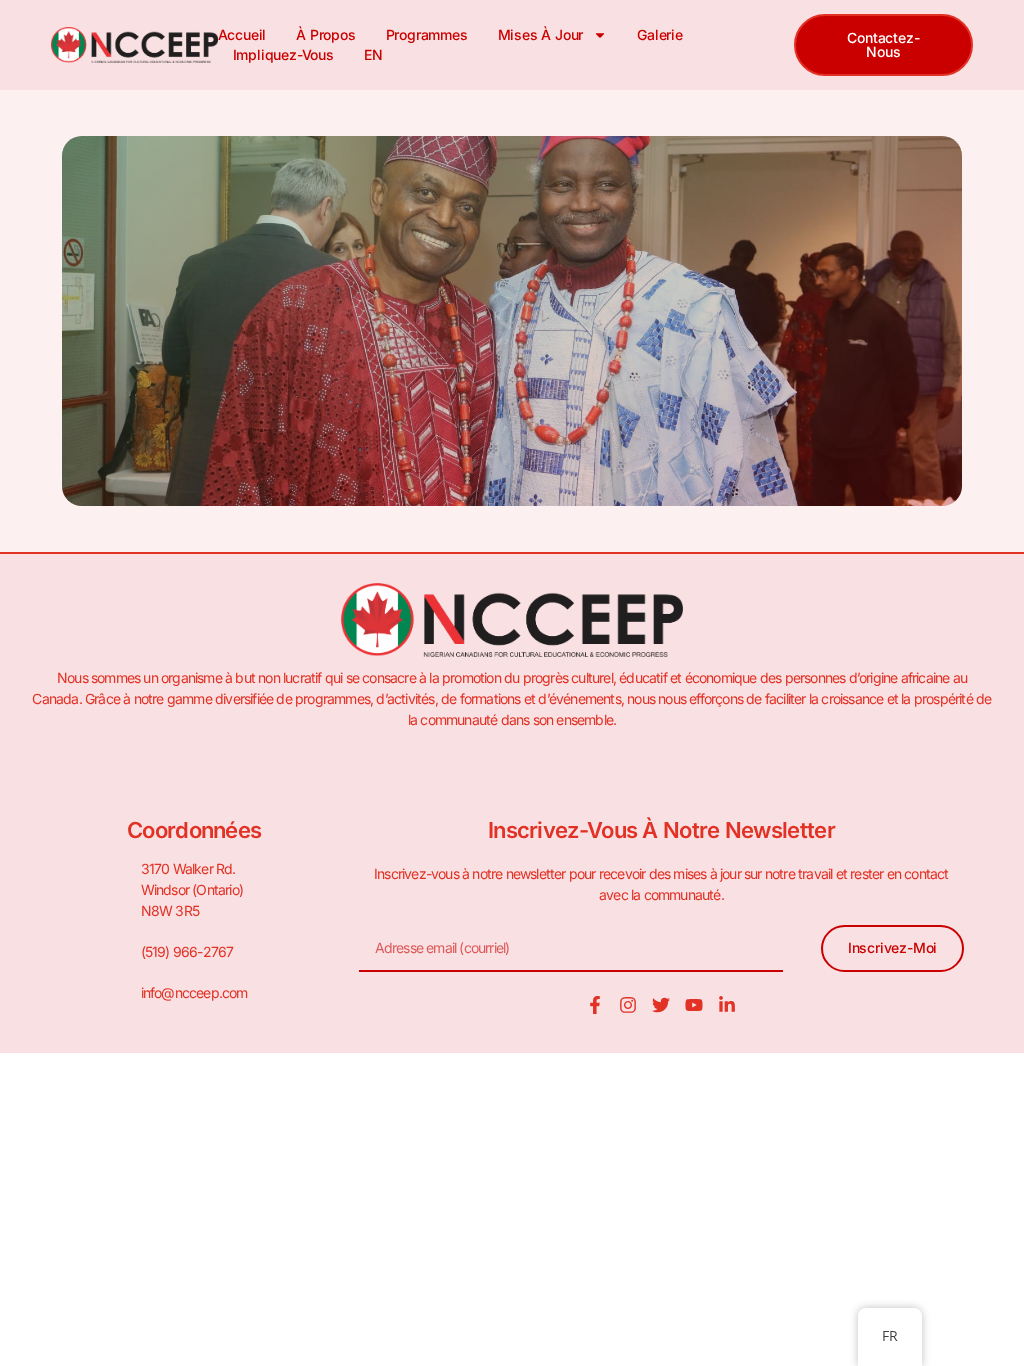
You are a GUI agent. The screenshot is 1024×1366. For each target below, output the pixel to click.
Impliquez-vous (283, 54)
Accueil (242, 34)
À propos (325, 34)
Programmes (427, 34)
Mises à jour (541, 34)
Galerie (660, 34)
